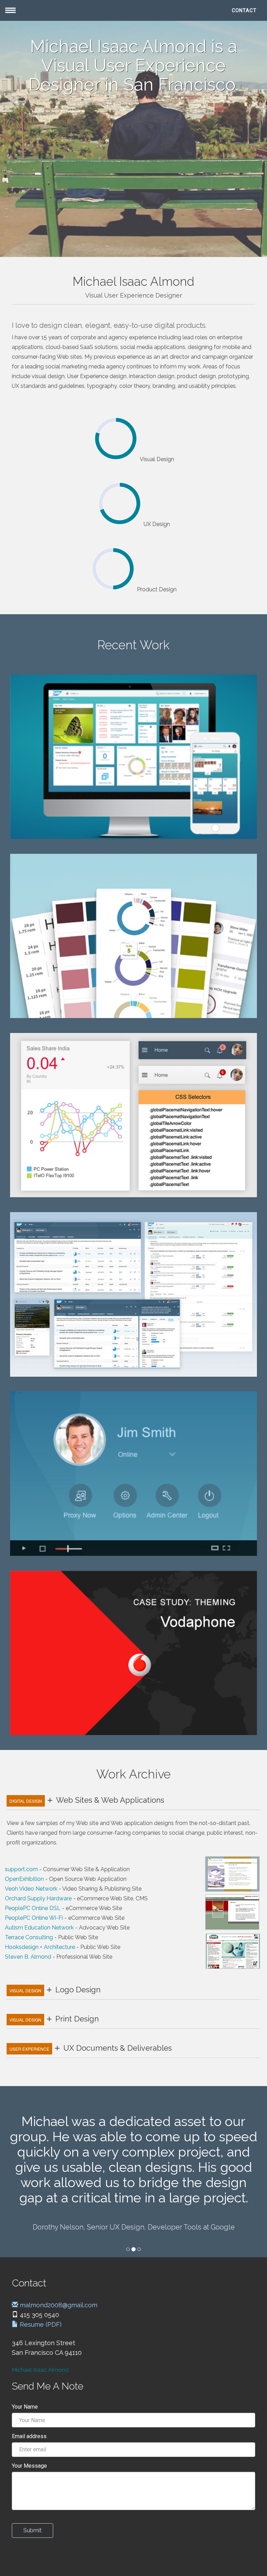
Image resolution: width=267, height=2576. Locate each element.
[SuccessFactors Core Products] (133, 1294)
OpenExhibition (24, 1879)
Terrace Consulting (29, 1937)
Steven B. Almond (28, 1957)
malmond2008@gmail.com (58, 2305)
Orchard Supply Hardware (38, 1898)
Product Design (157, 589)
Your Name (25, 2407)
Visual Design (157, 459)
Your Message (29, 2466)
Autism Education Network (39, 1928)
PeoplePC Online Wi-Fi (34, 1918)
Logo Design (55, 1990)
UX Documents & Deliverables (91, 2048)
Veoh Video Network (31, 1889)
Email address (29, 2436)
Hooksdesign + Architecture (40, 1947)
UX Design (157, 524)
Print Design (54, 2019)
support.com (21, 1869)
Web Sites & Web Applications (87, 1800)
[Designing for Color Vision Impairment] (133, 936)
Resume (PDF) (40, 2324)
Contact (244, 10)
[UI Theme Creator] (133, 1115)
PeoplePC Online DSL (33, 1908)
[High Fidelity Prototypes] (133, 1473)
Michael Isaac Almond (40, 2370)
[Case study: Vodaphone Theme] (133, 1653)
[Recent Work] (133, 757)
